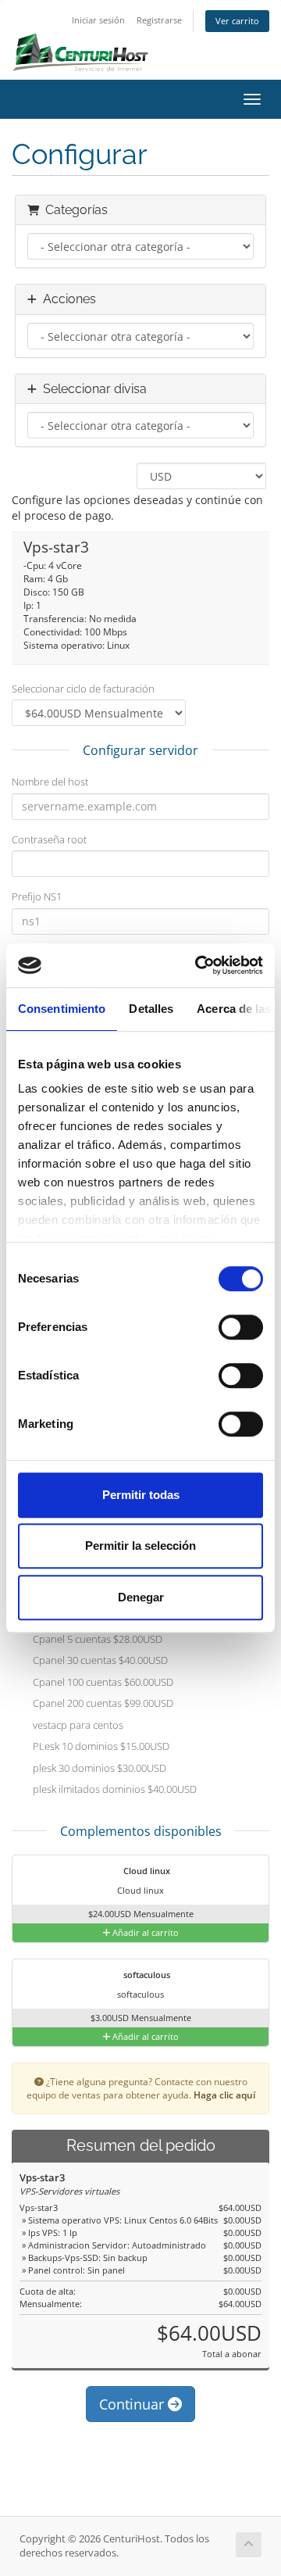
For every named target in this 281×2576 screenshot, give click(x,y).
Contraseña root (49, 839)
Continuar (133, 2404)
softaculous (146, 1975)
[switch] (241, 1327)
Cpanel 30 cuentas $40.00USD (99, 1661)
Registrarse (159, 20)
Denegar (141, 1597)
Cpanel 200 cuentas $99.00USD (102, 1704)
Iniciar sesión (98, 20)
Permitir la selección (140, 1546)
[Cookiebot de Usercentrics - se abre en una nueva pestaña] (198, 965)
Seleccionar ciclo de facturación (83, 689)
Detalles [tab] (151, 1009)
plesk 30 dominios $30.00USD (98, 1768)
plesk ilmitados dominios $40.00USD (114, 1790)
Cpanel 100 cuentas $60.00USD (102, 1682)
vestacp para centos (77, 1725)
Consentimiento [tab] (62, 1009)
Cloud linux (146, 1871)
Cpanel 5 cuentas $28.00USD (96, 1639)
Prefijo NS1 (37, 896)
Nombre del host (50, 782)
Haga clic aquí (224, 2095)
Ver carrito (237, 21)
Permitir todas (141, 1495)
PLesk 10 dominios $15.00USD (100, 1747)
